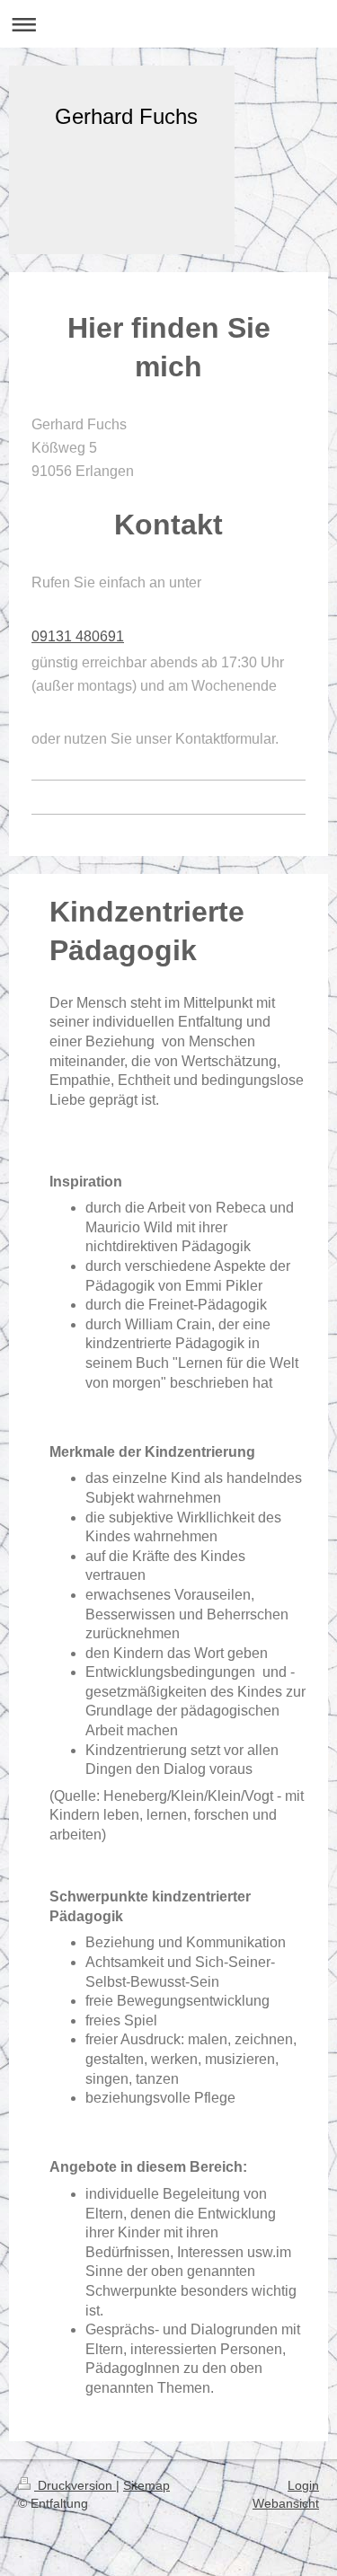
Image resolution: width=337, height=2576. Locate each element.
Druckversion (75, 2485)
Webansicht (286, 2503)
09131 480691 (78, 636)
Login (303, 2485)
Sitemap (146, 2485)
